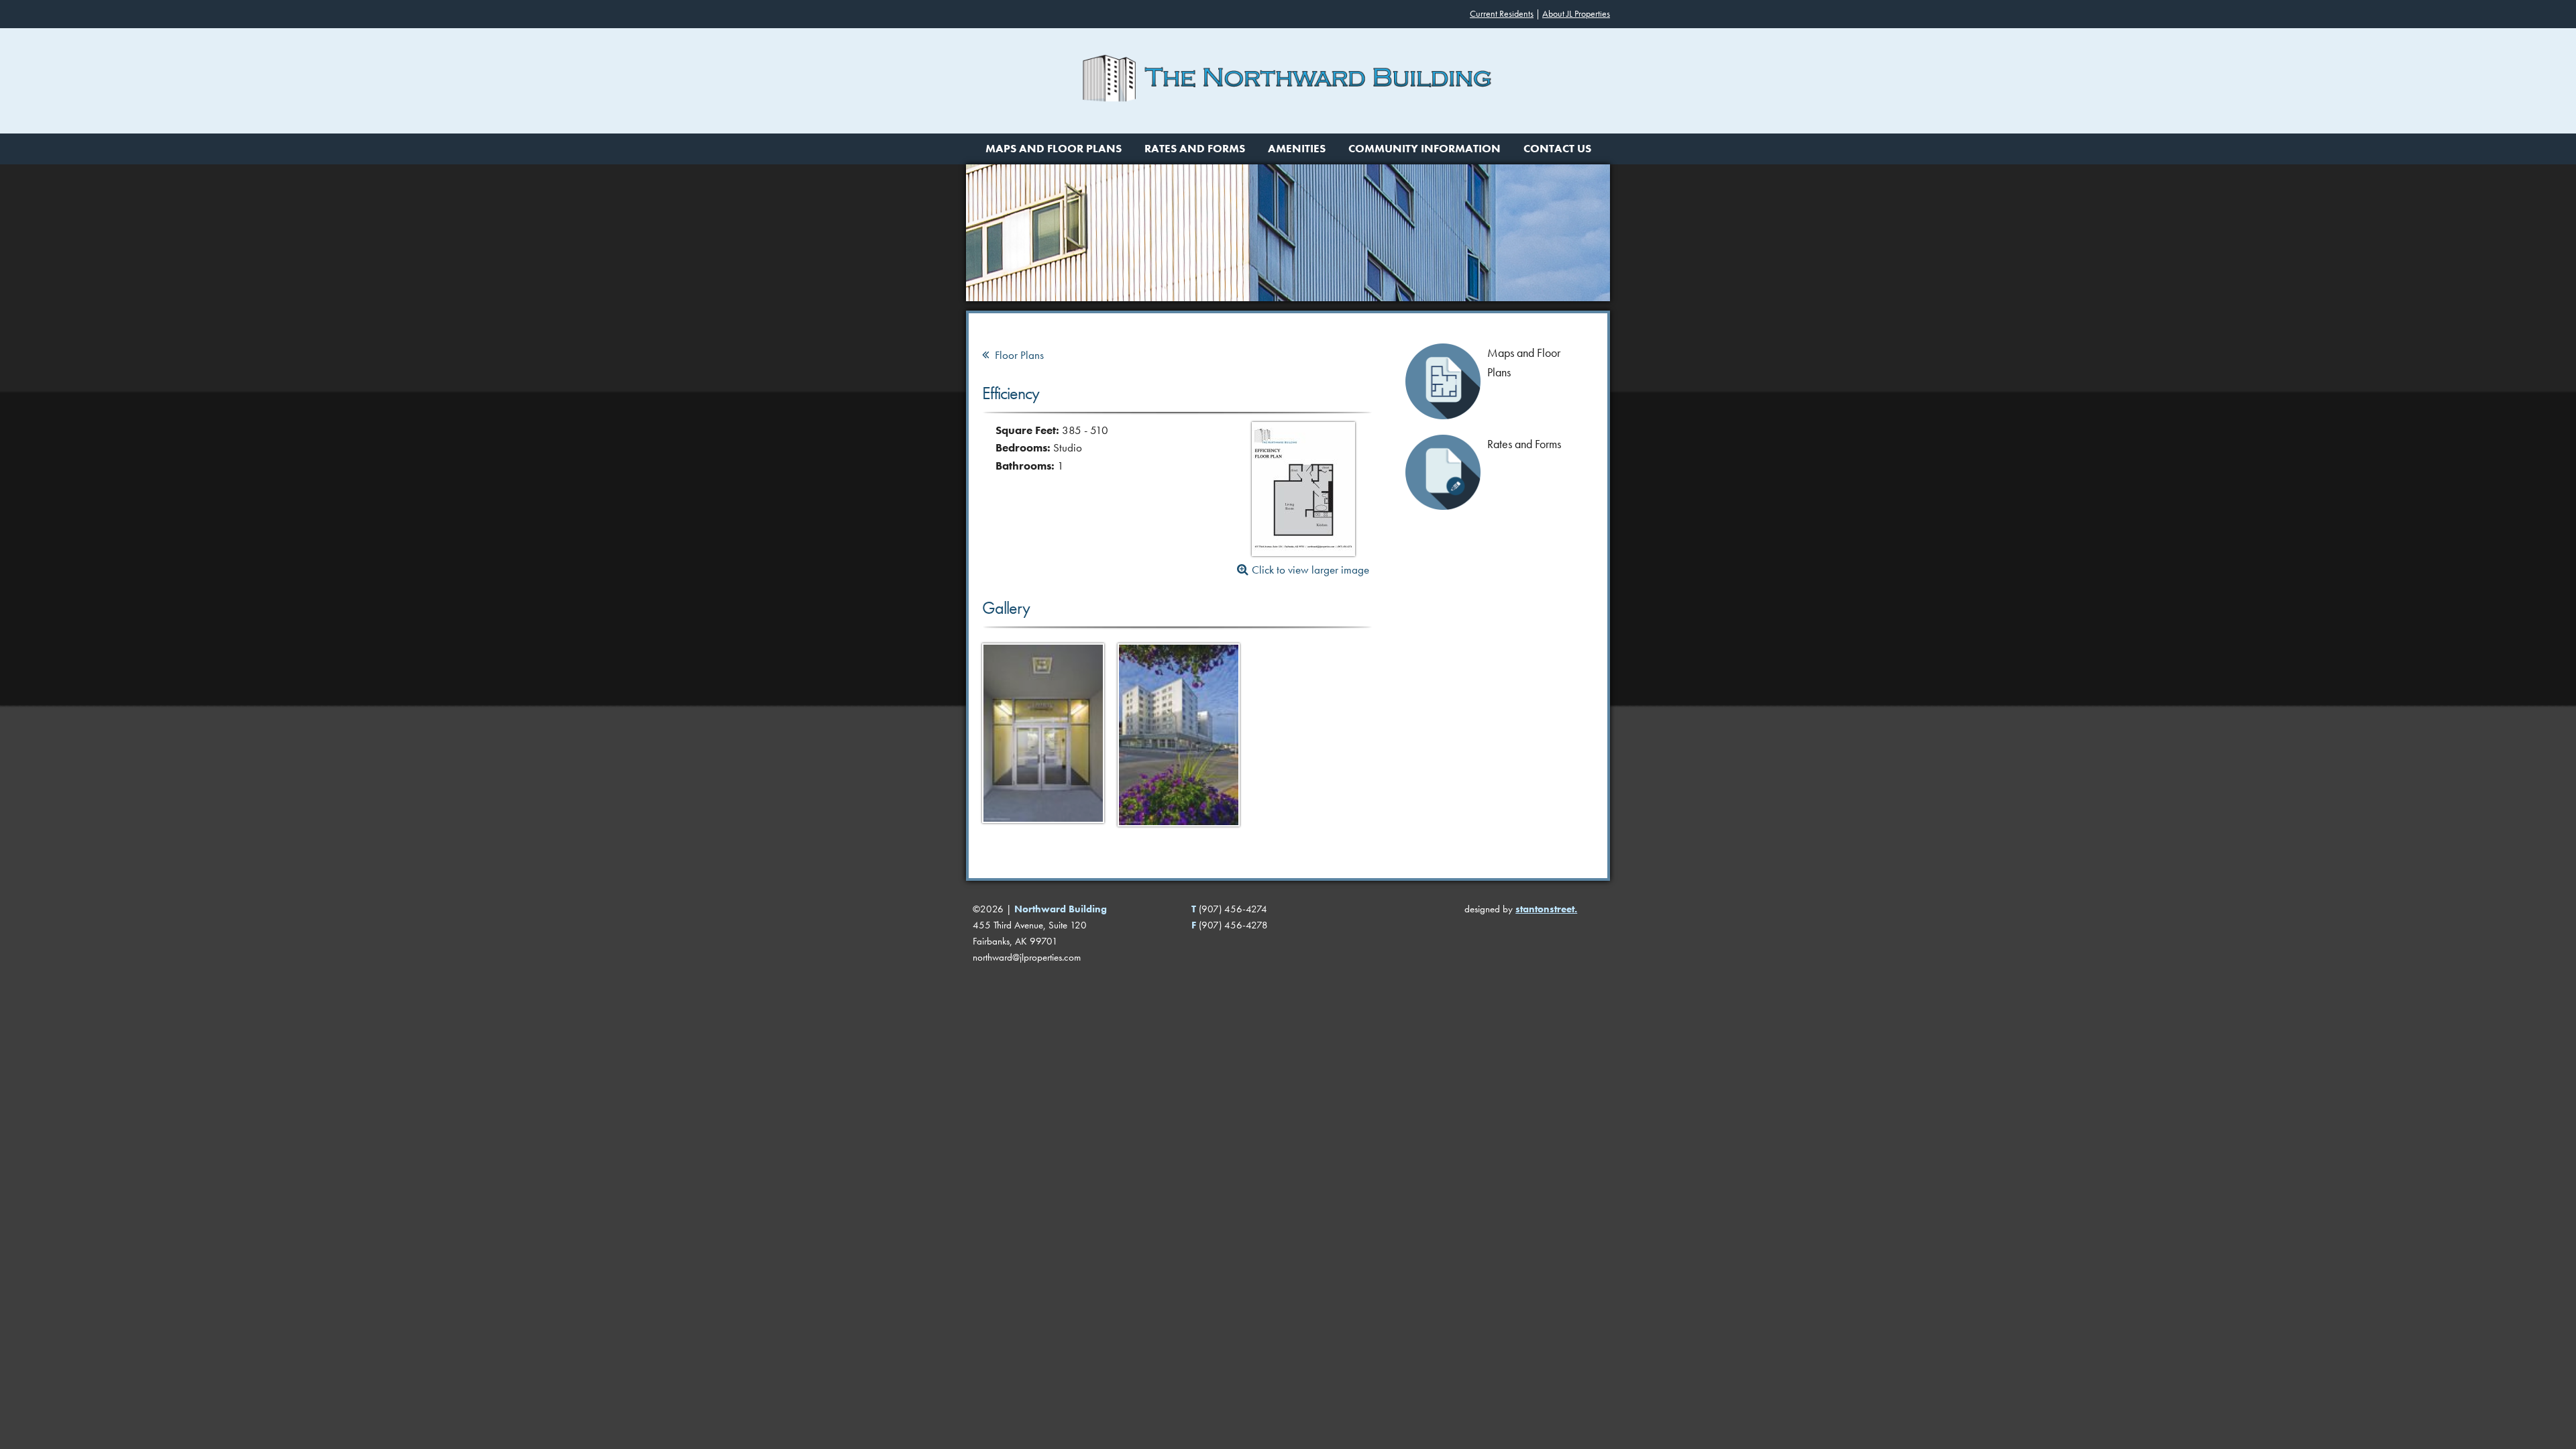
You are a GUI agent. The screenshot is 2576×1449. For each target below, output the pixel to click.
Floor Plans (1018, 355)
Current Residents (1502, 14)
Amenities (1297, 149)
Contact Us (1557, 149)
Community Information (1425, 149)
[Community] (1043, 831)
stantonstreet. (1546, 909)
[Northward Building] (1288, 125)
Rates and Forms (1195, 149)
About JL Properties (1576, 14)
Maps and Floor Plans (1054, 149)
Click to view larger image (1310, 570)
